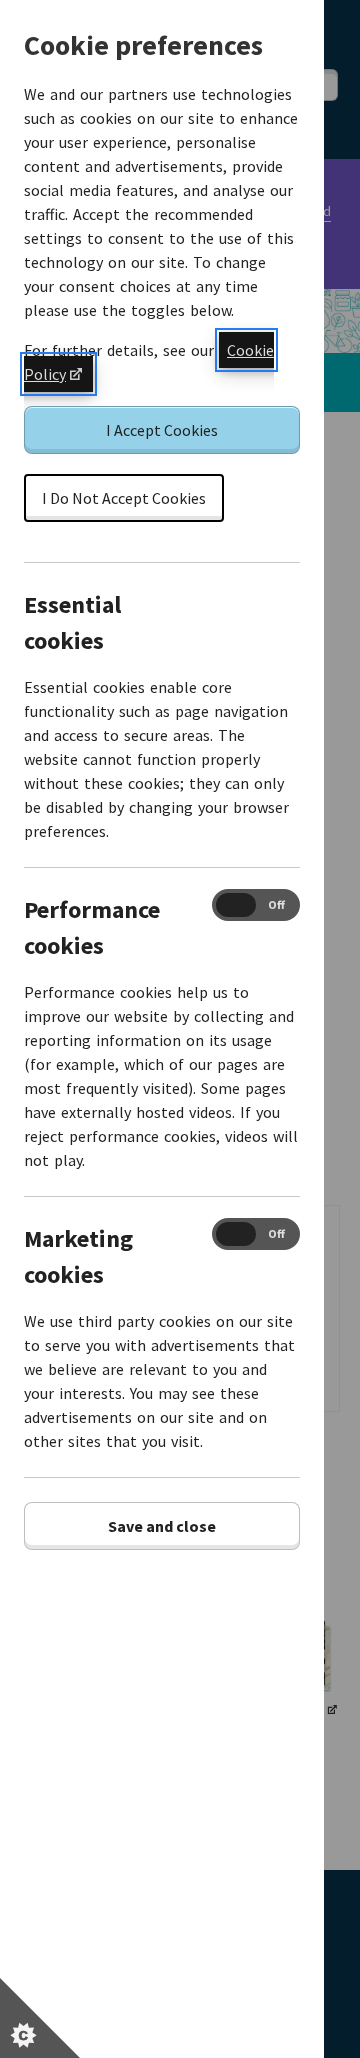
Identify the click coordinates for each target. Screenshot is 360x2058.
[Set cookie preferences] (40, 2018)
